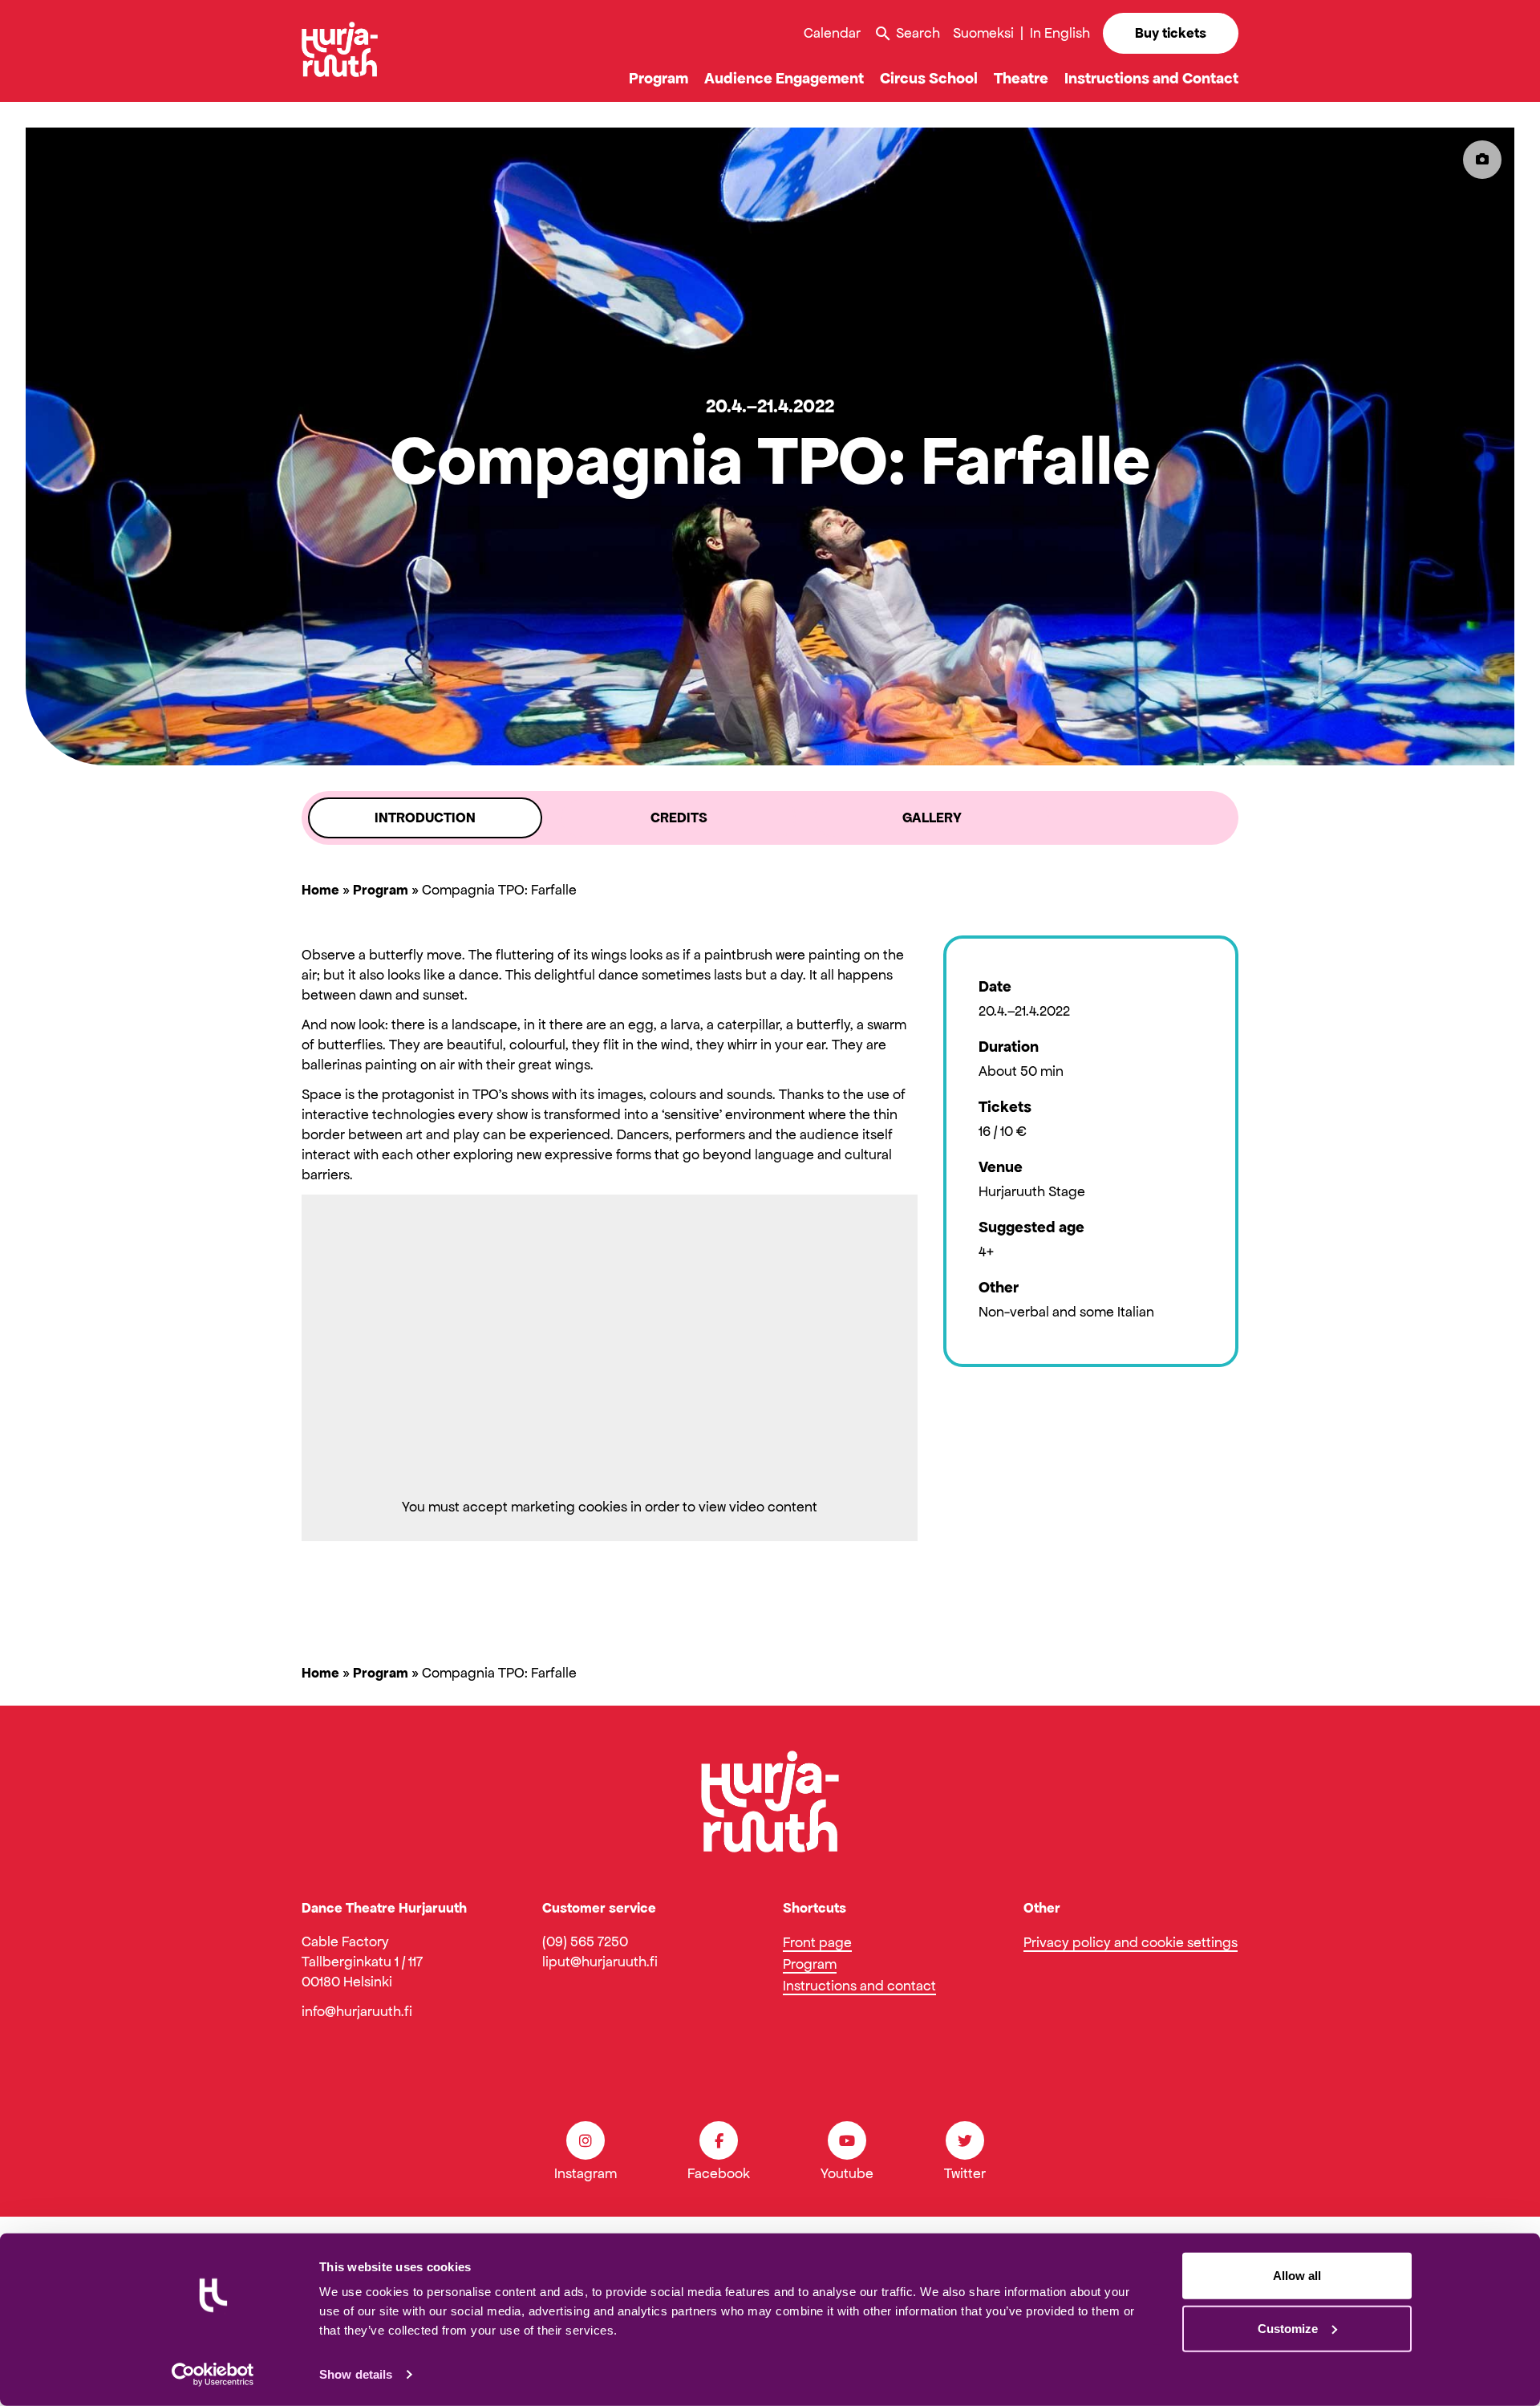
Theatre (1021, 78)
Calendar (832, 33)
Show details (356, 2374)
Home (320, 890)
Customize (1288, 2328)
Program (659, 78)
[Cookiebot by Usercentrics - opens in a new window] (213, 2375)
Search (907, 34)
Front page (817, 1942)
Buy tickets (1171, 33)
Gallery (932, 818)
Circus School (929, 78)
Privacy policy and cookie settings (1131, 1942)
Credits (679, 818)
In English (1060, 33)
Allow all (1297, 2276)
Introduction (425, 818)
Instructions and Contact (1151, 78)
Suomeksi (983, 33)
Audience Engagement (784, 78)
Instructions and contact (859, 1986)
